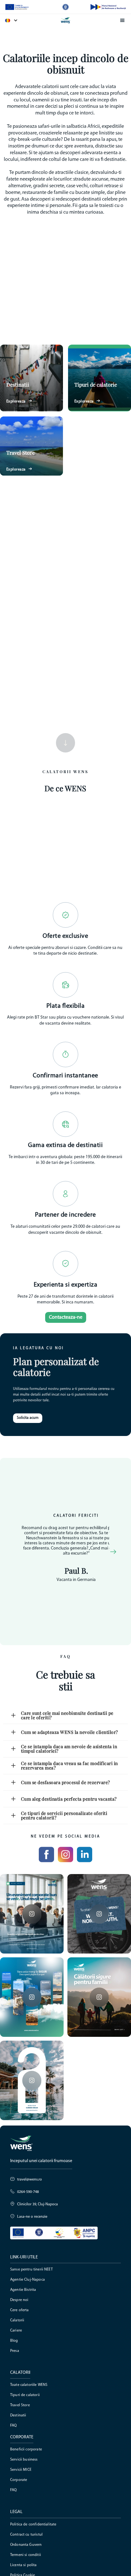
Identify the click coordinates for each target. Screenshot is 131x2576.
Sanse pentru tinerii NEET (31, 2270)
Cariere (16, 2331)
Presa (15, 2351)
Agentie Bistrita (23, 2290)
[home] (65, 20)
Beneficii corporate (26, 2449)
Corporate (19, 2480)
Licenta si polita (24, 2565)
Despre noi (19, 2300)
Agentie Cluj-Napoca (28, 2280)
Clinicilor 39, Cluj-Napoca (38, 2204)
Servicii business (24, 2460)
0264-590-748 (28, 2192)
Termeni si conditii (26, 2555)
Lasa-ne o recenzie (32, 2217)
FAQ (13, 2426)
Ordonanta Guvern (26, 2545)
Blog (14, 2341)
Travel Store (20, 2405)
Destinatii (18, 2415)
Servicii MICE (21, 2470)
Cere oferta (20, 2310)
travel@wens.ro (30, 2180)
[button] (15, 20)
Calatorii (17, 2320)
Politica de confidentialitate (33, 2524)
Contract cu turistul (26, 2535)
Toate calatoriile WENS (29, 2385)
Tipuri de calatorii (25, 2395)
